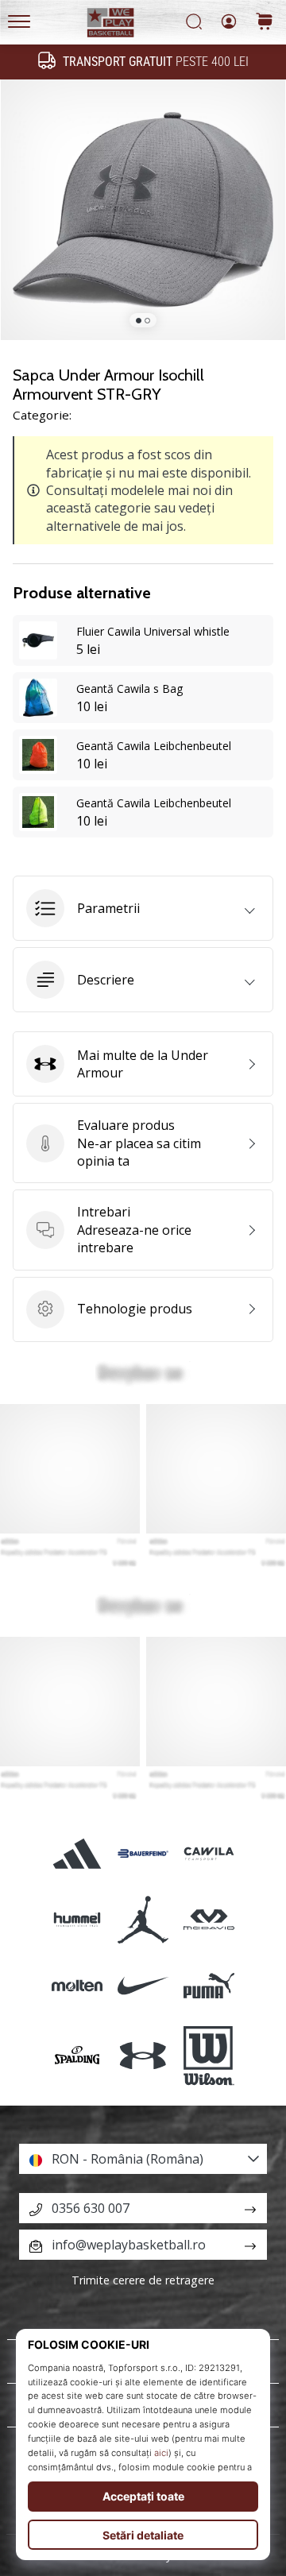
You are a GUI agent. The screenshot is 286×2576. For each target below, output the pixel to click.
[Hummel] (77, 1919)
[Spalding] (77, 2056)
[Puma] (209, 1985)
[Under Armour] (143, 2056)
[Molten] (77, 1985)
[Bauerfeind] (143, 1853)
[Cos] (265, 23)
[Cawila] (209, 1853)
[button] (143, 908)
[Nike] (143, 1985)
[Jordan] (143, 1919)
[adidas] (77, 1853)
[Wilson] (209, 2056)
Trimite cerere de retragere (143, 2280)
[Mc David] (209, 1919)
